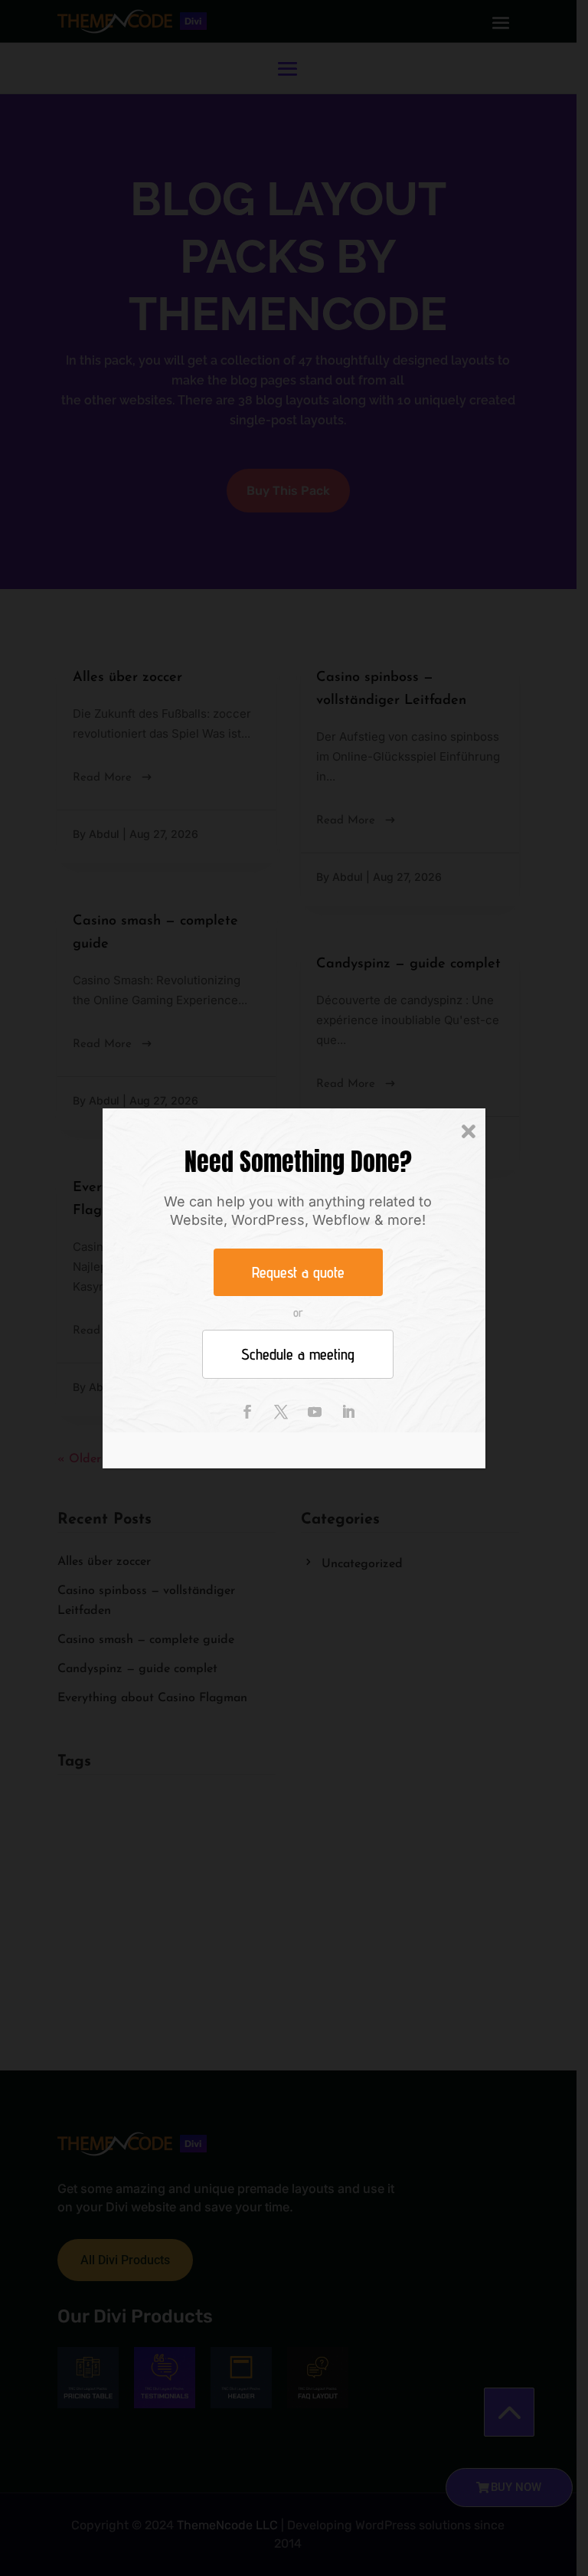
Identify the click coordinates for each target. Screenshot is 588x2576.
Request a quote (298, 1272)
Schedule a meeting (298, 1354)
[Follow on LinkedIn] (348, 1412)
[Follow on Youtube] (315, 1412)
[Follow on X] (281, 1412)
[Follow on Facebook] (247, 1412)
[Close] (469, 1132)
